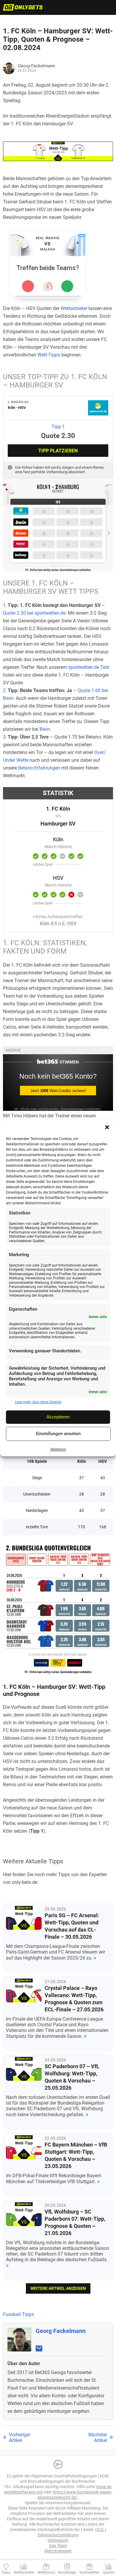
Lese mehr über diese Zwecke (38, 1402)
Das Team (58, 2546)
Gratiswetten (90, 2572)
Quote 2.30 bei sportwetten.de (34, 613)
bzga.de (104, 2487)
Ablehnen (58, 1450)
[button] (107, 1127)
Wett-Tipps (49, 355)
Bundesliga (67, 2572)
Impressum (58, 2540)
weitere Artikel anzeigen (58, 2288)
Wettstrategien (58, 2551)
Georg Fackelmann (61, 2331)
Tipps (6, 2572)
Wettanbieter (74, 308)
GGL (101, 2530)
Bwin (45, 729)
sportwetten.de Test (89, 667)
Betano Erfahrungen (39, 768)
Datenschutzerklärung (58, 2535)
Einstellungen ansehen (58, 1434)
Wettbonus (46, 2572)
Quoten (109, 2572)
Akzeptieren (58, 1417)
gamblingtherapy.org (23, 2492)
